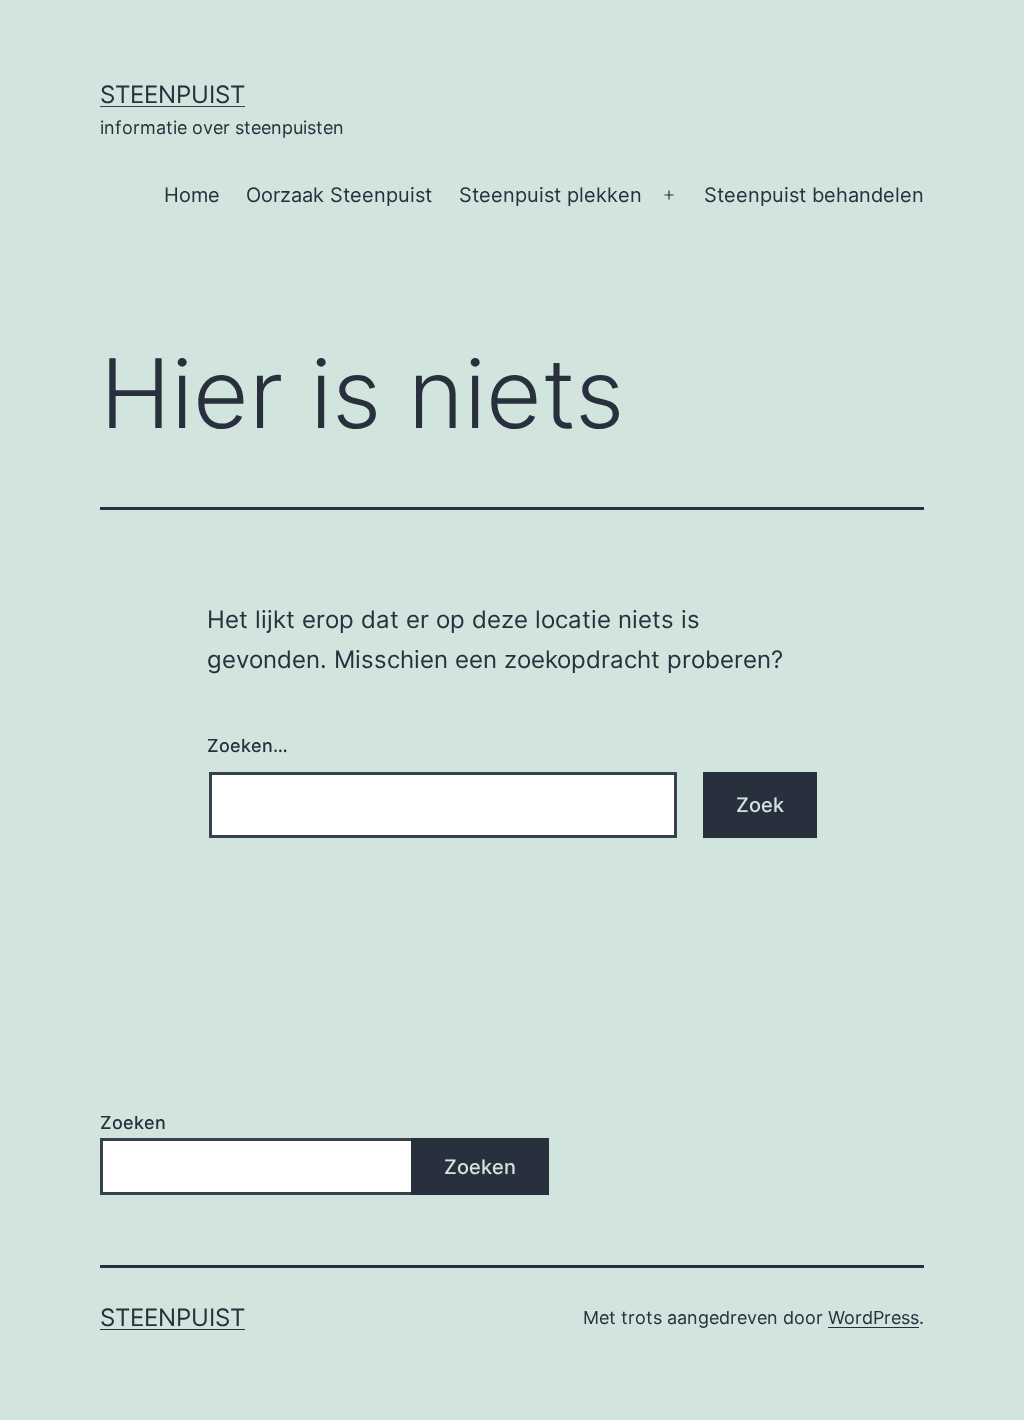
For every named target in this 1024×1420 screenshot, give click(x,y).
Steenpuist (172, 94)
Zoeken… (247, 745)
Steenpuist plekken (550, 195)
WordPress (873, 1317)
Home (192, 195)
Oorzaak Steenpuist (339, 195)
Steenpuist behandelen (814, 195)
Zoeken (133, 1122)
